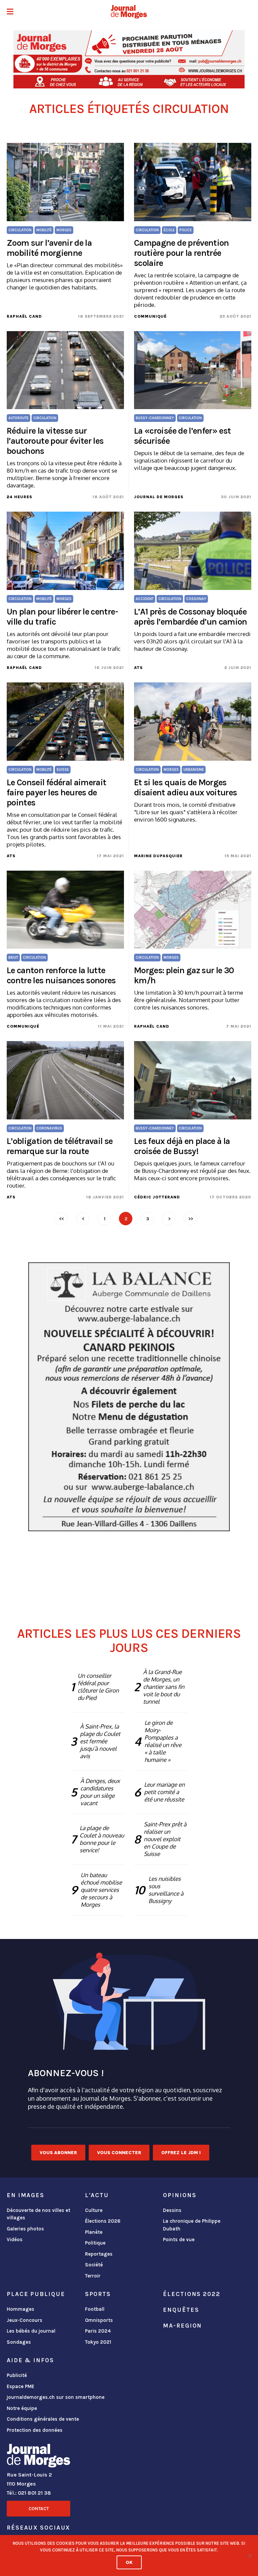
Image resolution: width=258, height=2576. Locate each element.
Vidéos (15, 2240)
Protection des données (35, 2430)
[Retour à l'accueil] (38, 2457)
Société (94, 2265)
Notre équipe (22, 2408)
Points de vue (179, 2240)
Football (95, 2309)
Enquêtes (181, 2310)
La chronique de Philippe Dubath (192, 2225)
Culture (94, 2210)
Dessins (172, 2210)
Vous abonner (58, 2153)
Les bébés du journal (31, 2331)
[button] (10, 12)
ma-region (182, 2326)
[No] (250, 2555)
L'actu (97, 2195)
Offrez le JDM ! (181, 2153)
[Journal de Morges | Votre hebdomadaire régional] (129, 12)
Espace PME (20, 2386)
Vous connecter (119, 2153)
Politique (95, 2243)
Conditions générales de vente (43, 2419)
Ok (129, 2562)
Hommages (20, 2309)
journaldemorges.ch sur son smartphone (56, 2397)
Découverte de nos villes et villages (38, 2214)
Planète (94, 2232)
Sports (98, 2294)
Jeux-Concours (25, 2320)
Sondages (19, 2342)
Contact (39, 2509)
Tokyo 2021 (98, 2342)
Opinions (180, 2195)
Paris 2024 (98, 2331)
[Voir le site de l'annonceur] (129, 59)
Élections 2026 (103, 2221)
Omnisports (99, 2320)
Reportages (99, 2254)
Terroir (93, 2276)
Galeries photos (25, 2229)
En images (26, 2195)
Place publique (36, 2294)
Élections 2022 (191, 2294)
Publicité (17, 2375)
